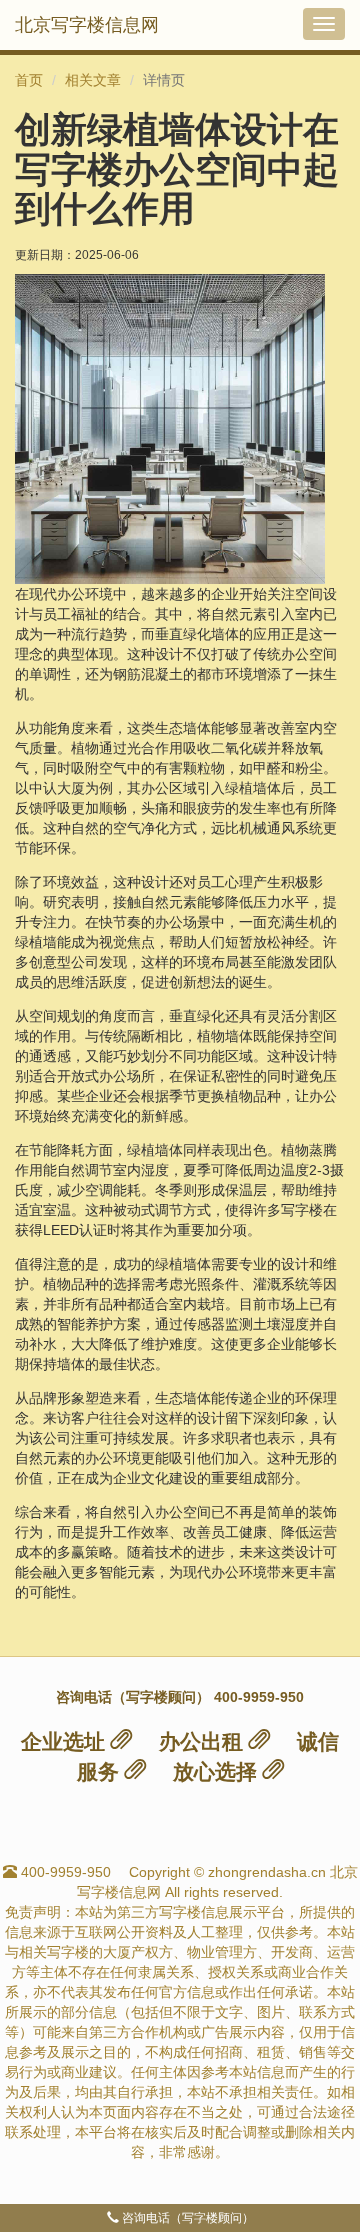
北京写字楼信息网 (87, 25)
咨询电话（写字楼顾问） (186, 2218)
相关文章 (93, 80)
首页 (29, 80)
